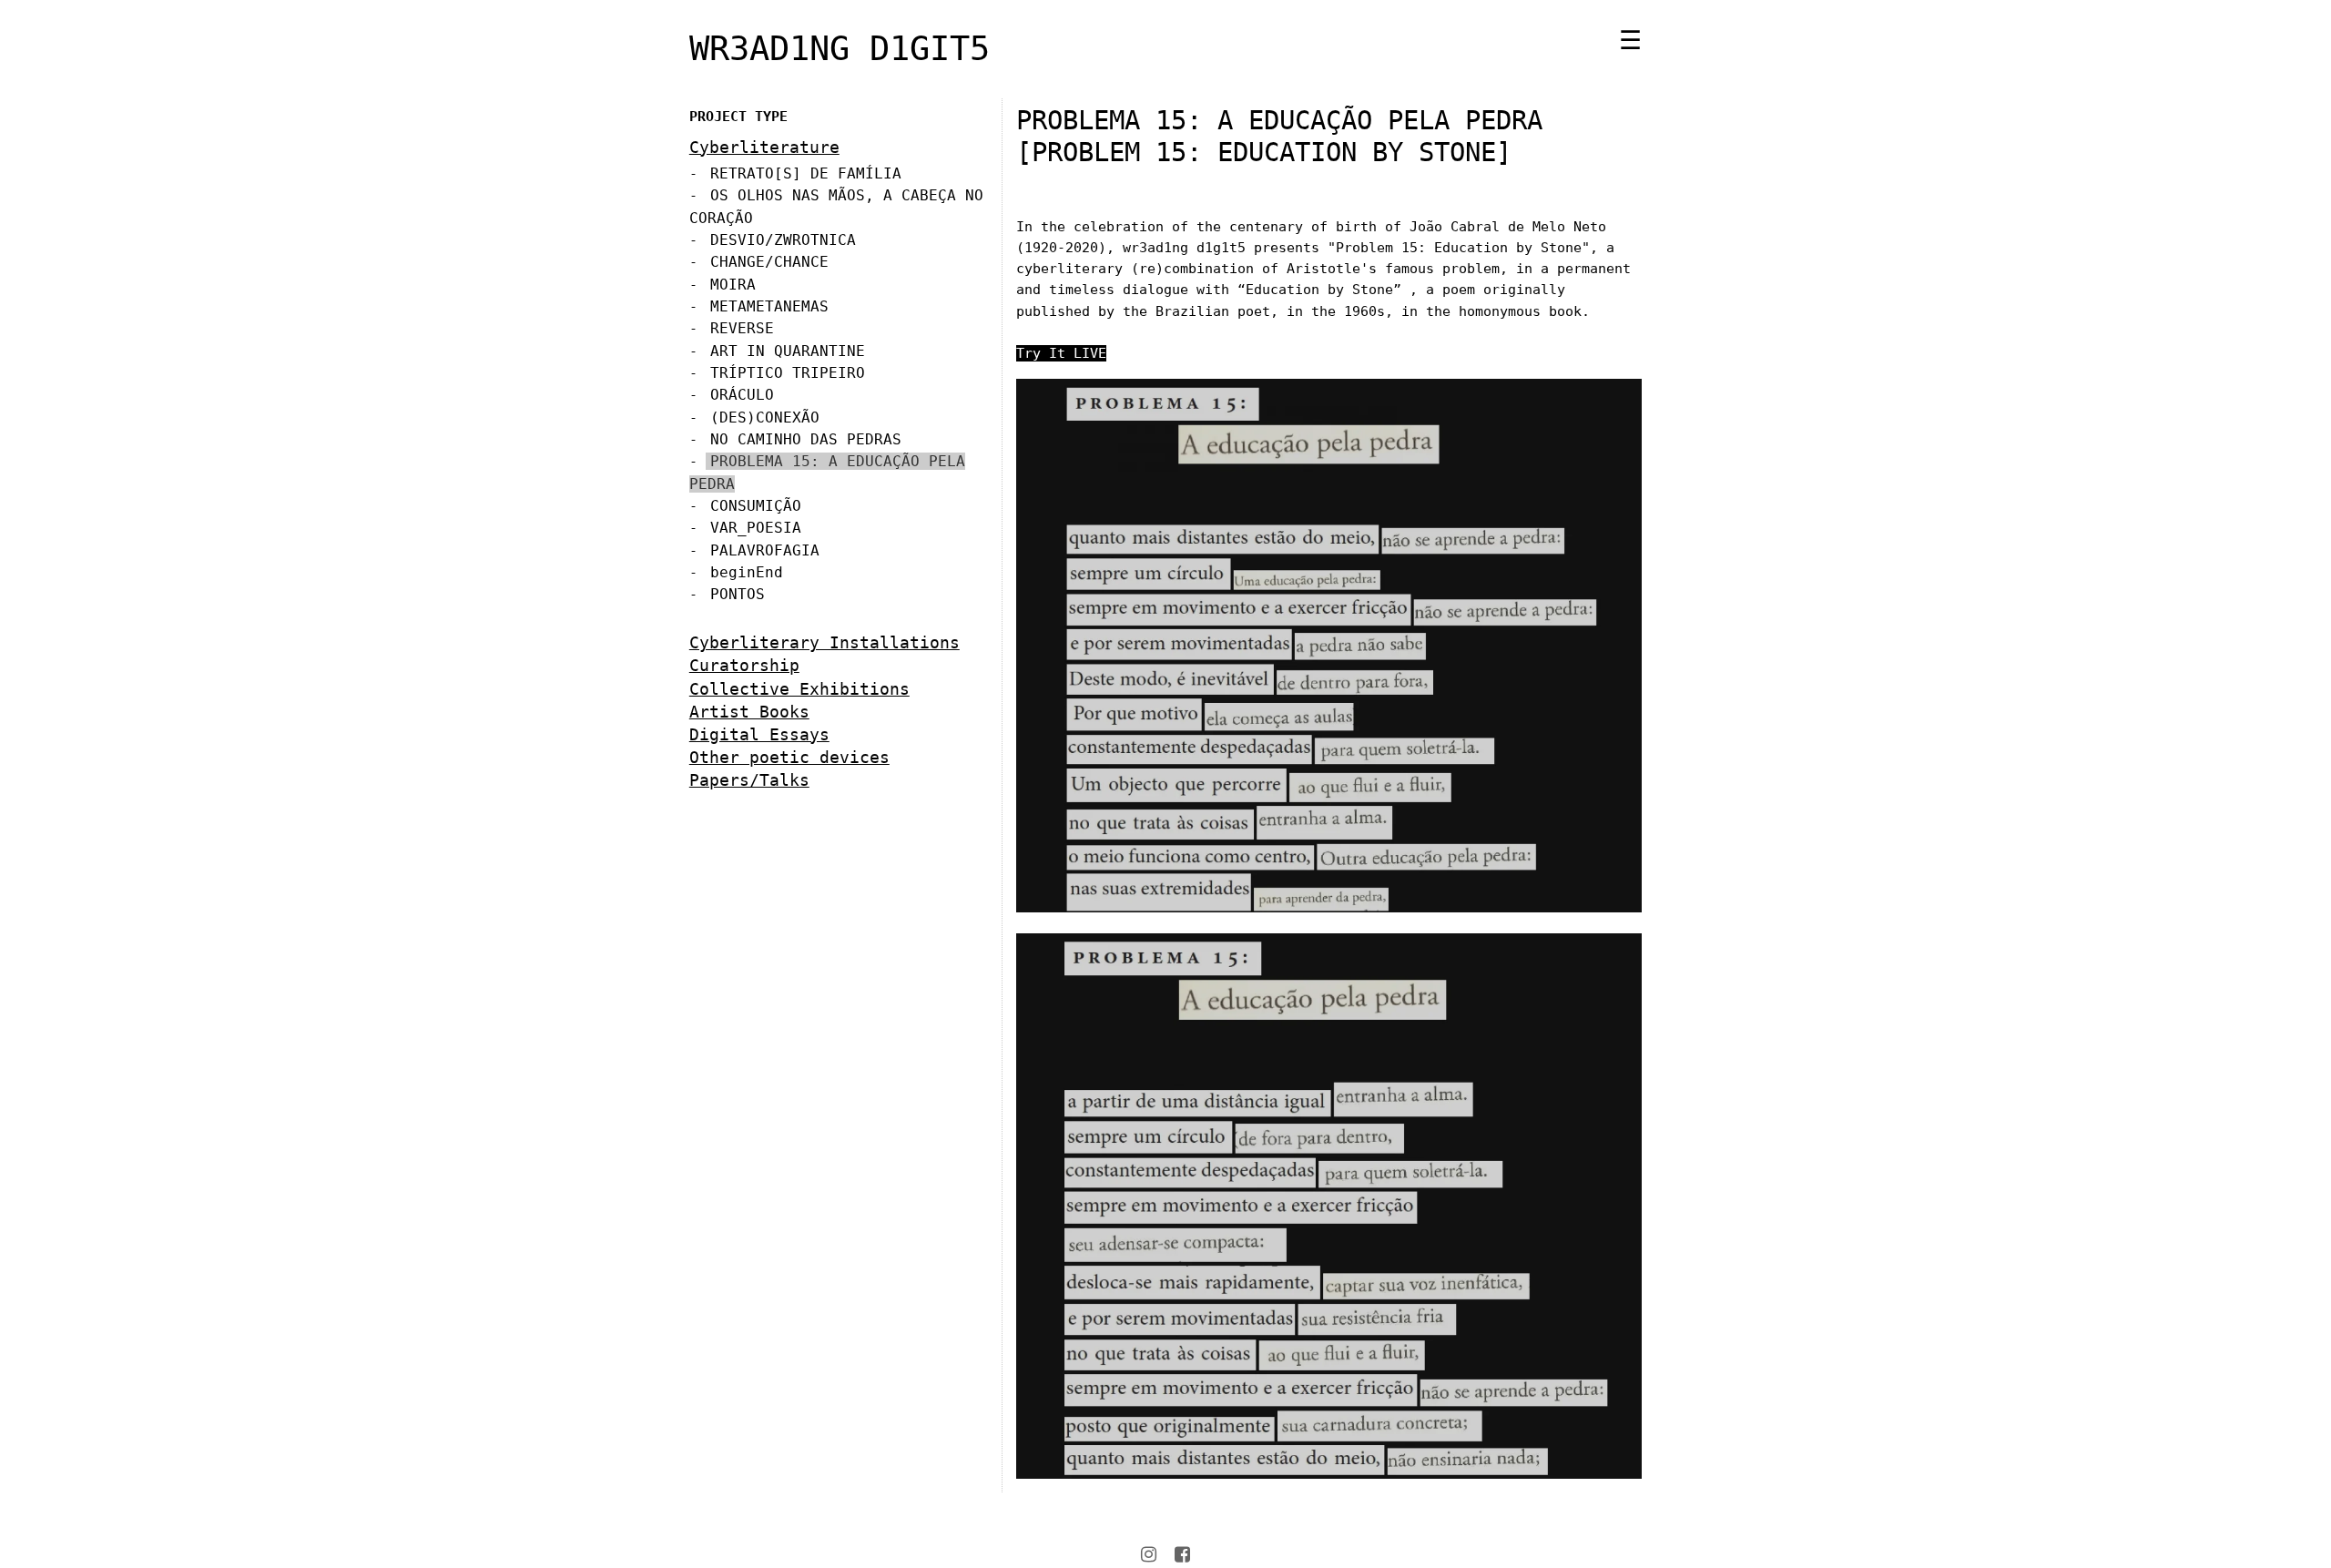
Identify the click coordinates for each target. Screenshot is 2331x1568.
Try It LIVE (1061, 353)
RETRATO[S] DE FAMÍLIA (806, 173)
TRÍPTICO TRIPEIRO (788, 373)
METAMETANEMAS (769, 306)
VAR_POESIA (756, 528)
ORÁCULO (742, 395)
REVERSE (742, 328)
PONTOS (738, 594)
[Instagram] (1149, 1554)
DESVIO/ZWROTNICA (783, 240)
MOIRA (733, 285)
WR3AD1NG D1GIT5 (840, 48)
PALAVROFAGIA (765, 550)
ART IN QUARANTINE (788, 351)
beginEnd (747, 572)
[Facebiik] (1182, 1554)
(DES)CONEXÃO (765, 417)
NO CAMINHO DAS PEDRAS (806, 439)
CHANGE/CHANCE (769, 262)
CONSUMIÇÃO (756, 506)
